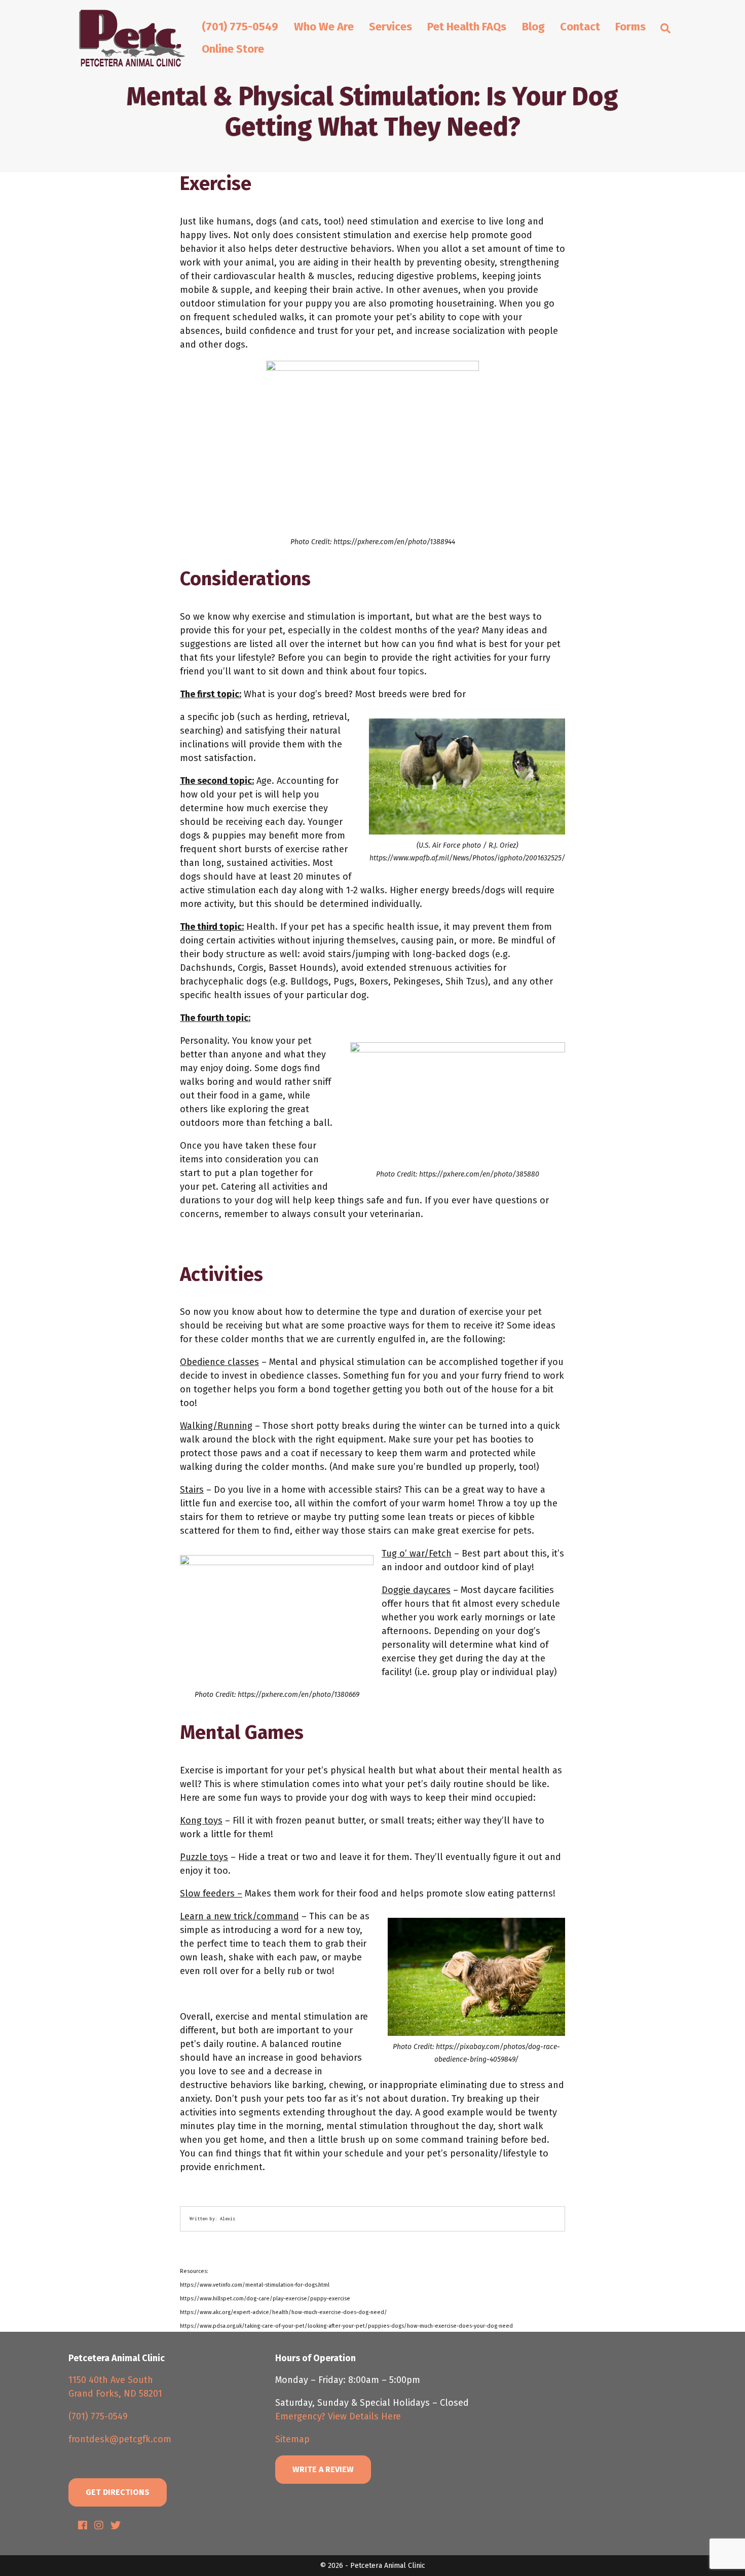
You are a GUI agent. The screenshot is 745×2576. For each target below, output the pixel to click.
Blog (533, 27)
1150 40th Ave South (111, 2380)
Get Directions (118, 2492)
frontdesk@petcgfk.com (120, 2439)
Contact (580, 27)
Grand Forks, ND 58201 (115, 2394)
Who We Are (324, 27)
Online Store (233, 49)
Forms (630, 27)
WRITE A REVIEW (323, 2469)
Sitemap (292, 2439)
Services (390, 27)
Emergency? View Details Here (338, 2416)
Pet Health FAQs (467, 27)
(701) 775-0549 (240, 27)
